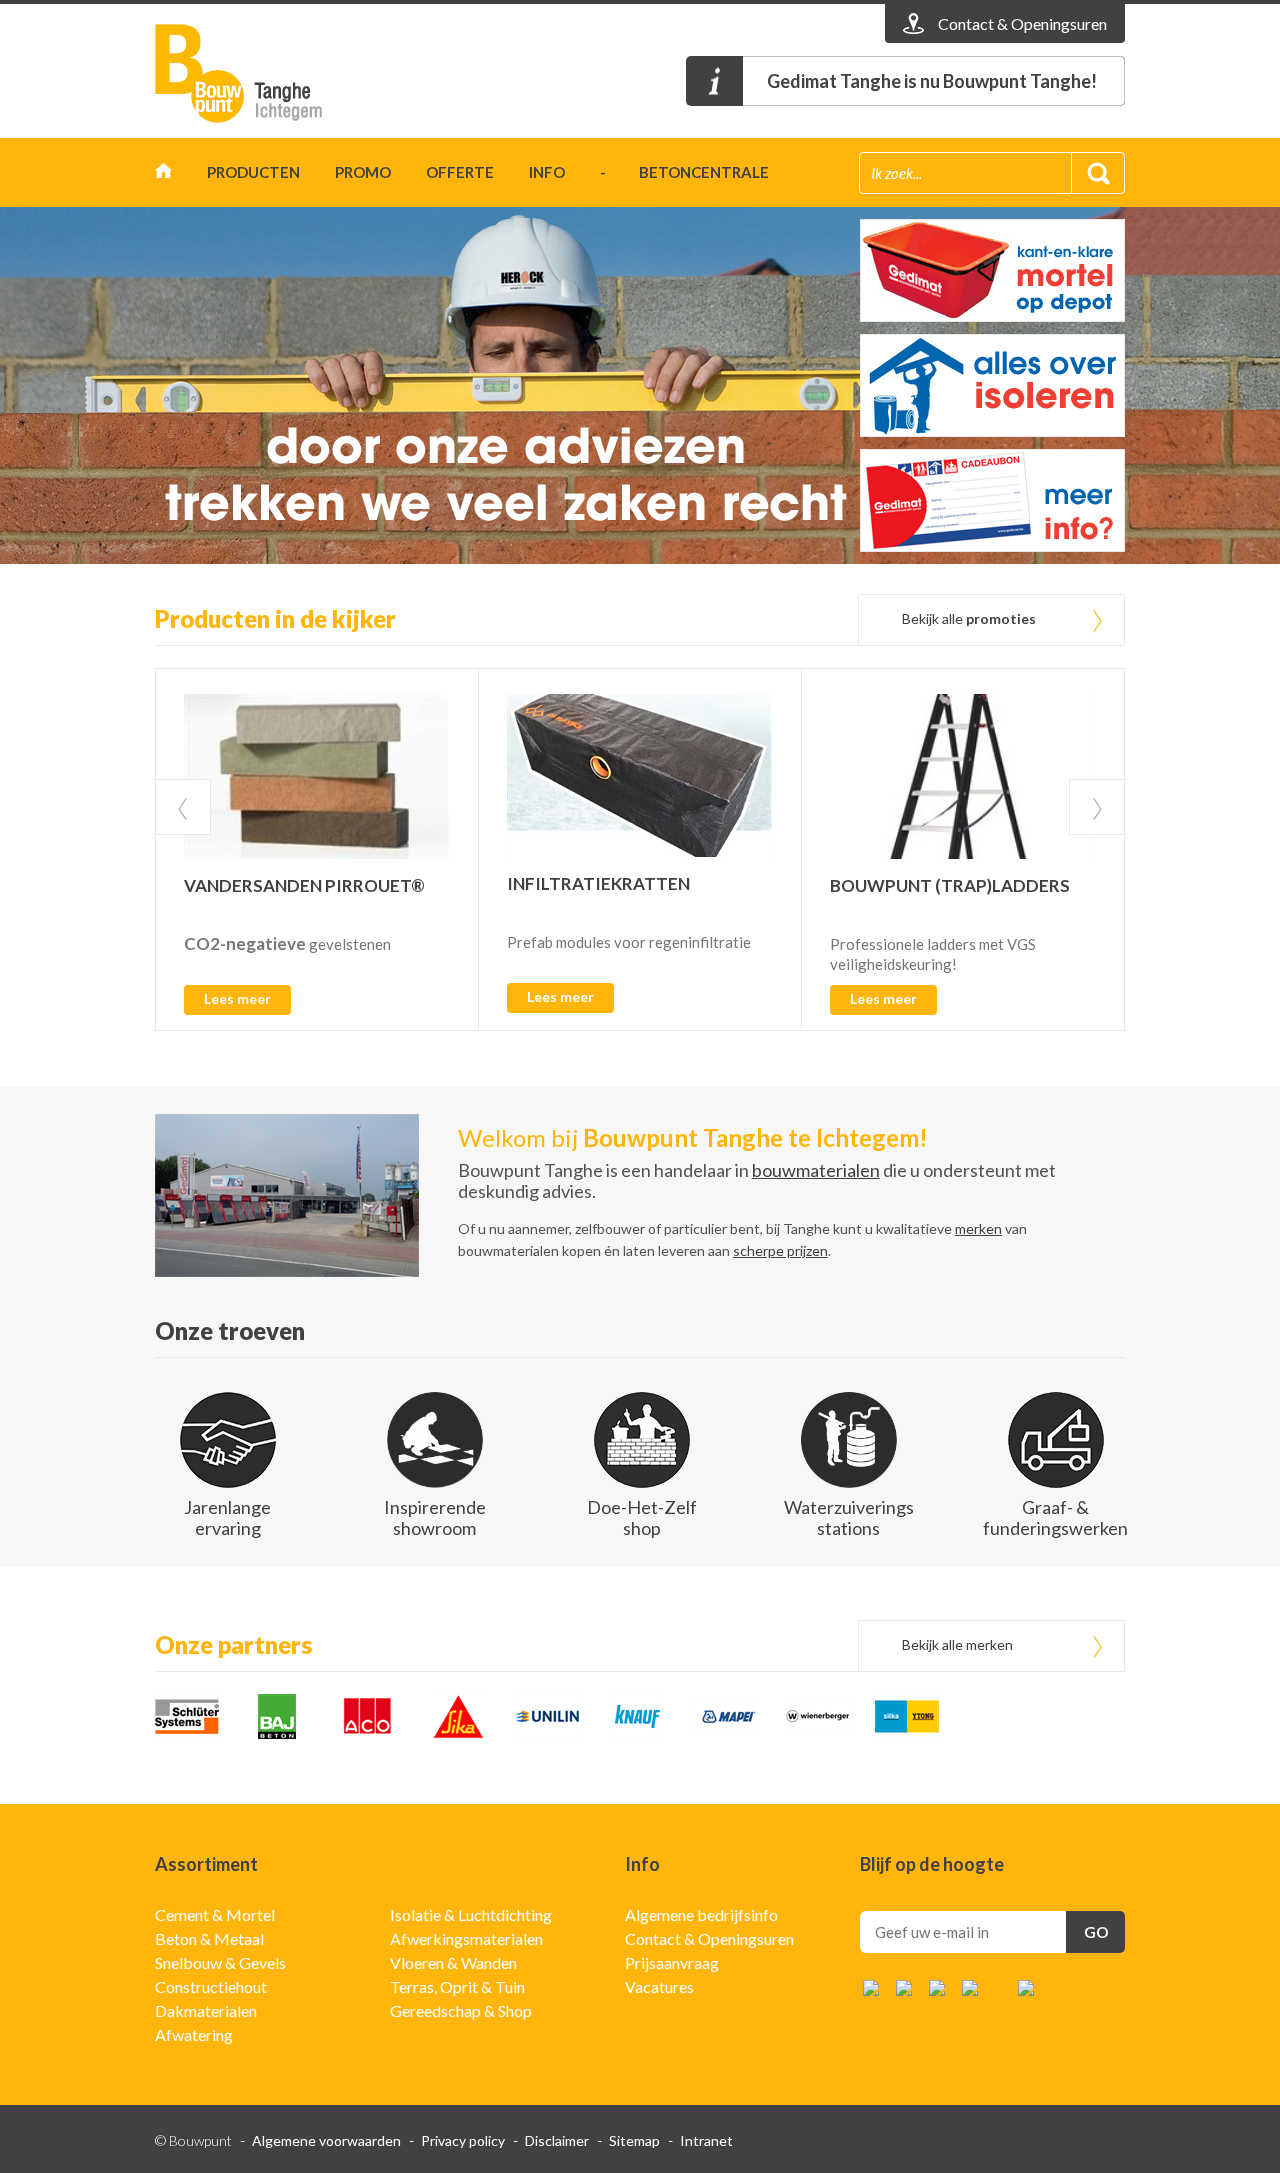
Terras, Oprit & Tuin (457, 1986)
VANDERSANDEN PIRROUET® (304, 885)
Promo (363, 172)
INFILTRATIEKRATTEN (598, 883)
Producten (253, 172)
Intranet (706, 2140)
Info (547, 172)
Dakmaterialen (206, 2010)
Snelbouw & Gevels (220, 1962)
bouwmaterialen (816, 1170)
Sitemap (634, 2140)
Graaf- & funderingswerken (1055, 1517)
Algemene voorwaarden (326, 2140)
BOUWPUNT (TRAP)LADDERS (950, 885)
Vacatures (659, 1986)
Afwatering (194, 2034)
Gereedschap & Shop (461, 2010)
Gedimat (270, 73)
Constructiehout (211, 1986)
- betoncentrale (684, 172)
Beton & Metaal (209, 1938)
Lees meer (237, 998)
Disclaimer (557, 2140)
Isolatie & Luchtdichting (471, 1914)
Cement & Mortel (215, 1914)
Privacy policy (463, 2140)
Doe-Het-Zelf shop (642, 1517)
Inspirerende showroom (435, 1517)
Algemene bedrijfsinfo (701, 1914)
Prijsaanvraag (672, 1962)
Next (1097, 807)
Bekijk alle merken (957, 1644)
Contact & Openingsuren (709, 1938)
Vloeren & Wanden (453, 1962)
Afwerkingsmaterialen (466, 1938)
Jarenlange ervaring (227, 1517)
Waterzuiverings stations (849, 1517)
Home (163, 175)
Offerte (460, 172)
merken (978, 1228)
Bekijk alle (969, 618)
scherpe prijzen (780, 1250)
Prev (183, 807)
